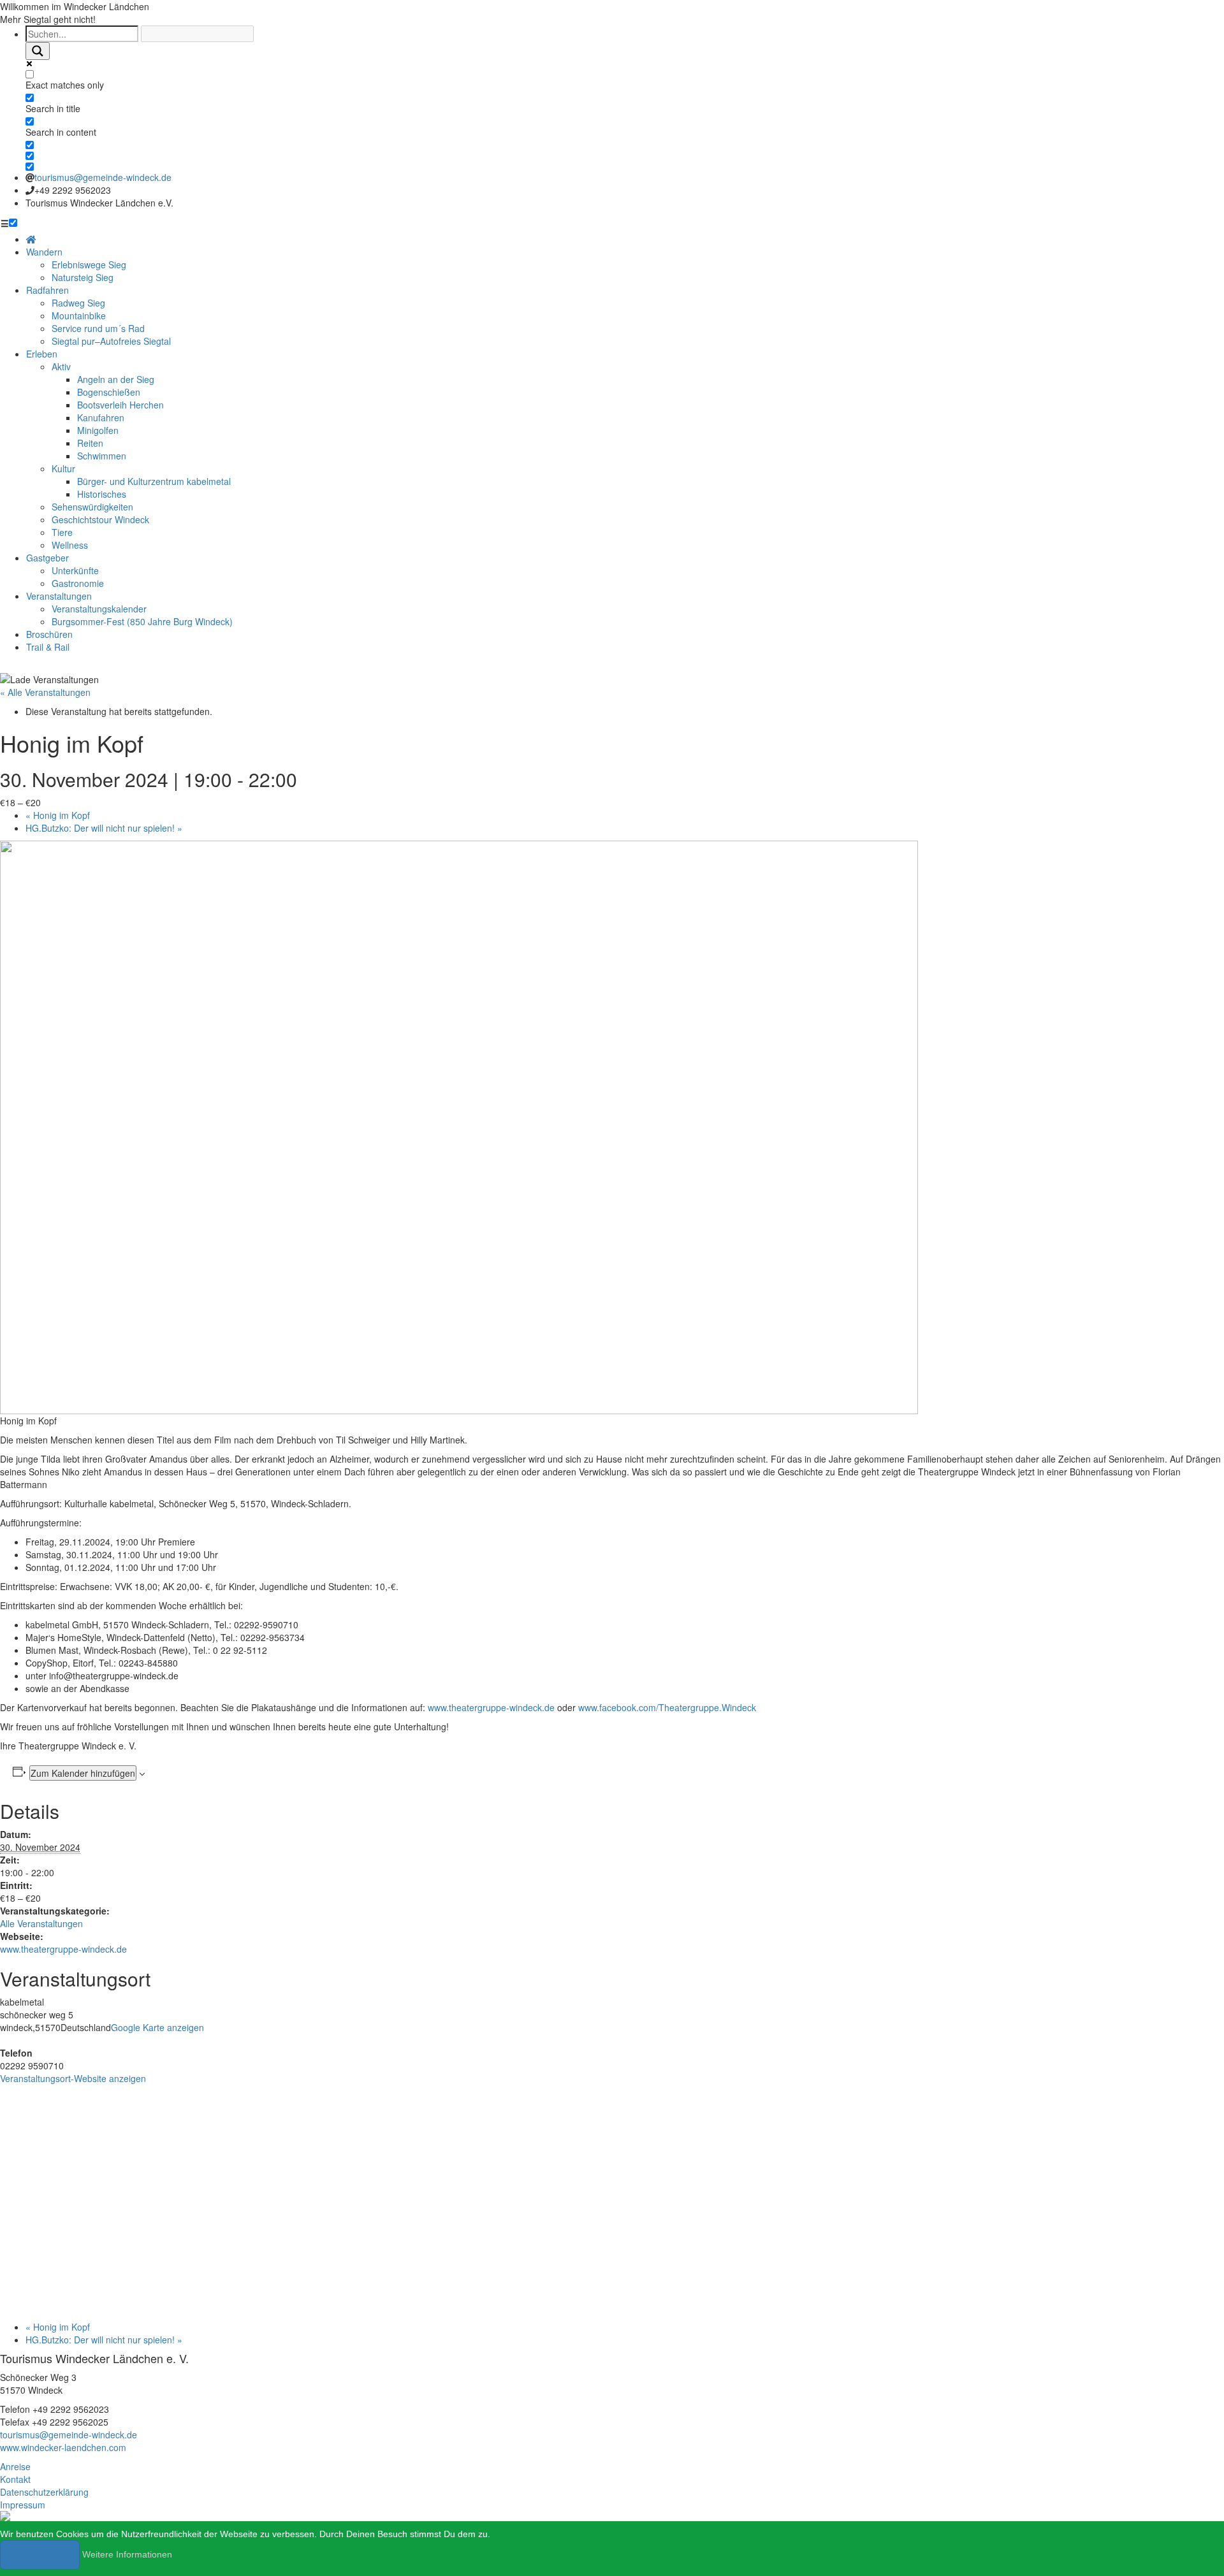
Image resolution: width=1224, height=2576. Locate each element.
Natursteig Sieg (83, 277)
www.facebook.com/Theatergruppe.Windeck (667, 1707)
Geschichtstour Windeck (100, 519)
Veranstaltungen (59, 596)
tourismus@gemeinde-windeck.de (103, 177)
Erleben (42, 354)
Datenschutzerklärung (44, 2492)
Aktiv (61, 366)
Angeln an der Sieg (116, 379)
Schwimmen (102, 456)
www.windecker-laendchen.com (63, 2447)
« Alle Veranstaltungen (45, 692)
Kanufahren (101, 417)
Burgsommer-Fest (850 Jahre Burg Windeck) (142, 621)
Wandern (44, 252)
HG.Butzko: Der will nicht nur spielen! (104, 828)
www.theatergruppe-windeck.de (491, 1707)
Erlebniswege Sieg (89, 264)
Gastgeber (47, 558)
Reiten (90, 443)
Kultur (63, 468)
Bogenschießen (109, 392)
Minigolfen (98, 430)
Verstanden (40, 2555)
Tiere (62, 532)
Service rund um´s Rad (98, 328)
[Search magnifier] (38, 51)
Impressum (23, 2505)
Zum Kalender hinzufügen (83, 1773)
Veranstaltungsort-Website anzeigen (73, 2078)
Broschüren (49, 634)
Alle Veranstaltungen (41, 1923)
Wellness (70, 545)
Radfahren (47, 290)
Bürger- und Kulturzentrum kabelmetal (154, 481)
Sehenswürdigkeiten (92, 507)
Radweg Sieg (78, 303)
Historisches (102, 494)
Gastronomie (78, 583)
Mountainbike (79, 315)
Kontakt (15, 2479)
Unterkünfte (75, 570)
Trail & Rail (48, 647)
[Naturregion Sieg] (5, 2515)
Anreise (15, 2466)
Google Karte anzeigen (157, 2027)
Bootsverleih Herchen (120, 405)
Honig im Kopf (58, 815)
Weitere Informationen (127, 2554)
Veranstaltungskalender (99, 609)
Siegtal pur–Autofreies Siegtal (111, 341)
